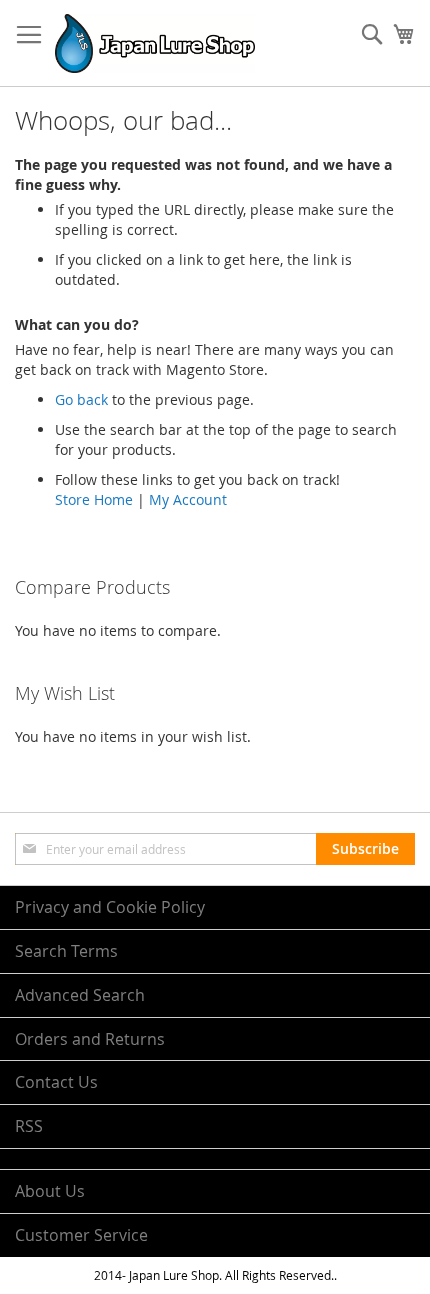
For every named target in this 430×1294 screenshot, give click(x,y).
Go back (81, 399)
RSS (29, 1126)
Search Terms (66, 951)
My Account (188, 499)
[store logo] (155, 43)
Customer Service (81, 1235)
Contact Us (56, 1082)
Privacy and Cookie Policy (110, 907)
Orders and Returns (90, 1039)
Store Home (94, 499)
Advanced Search (80, 995)
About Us (50, 1191)
